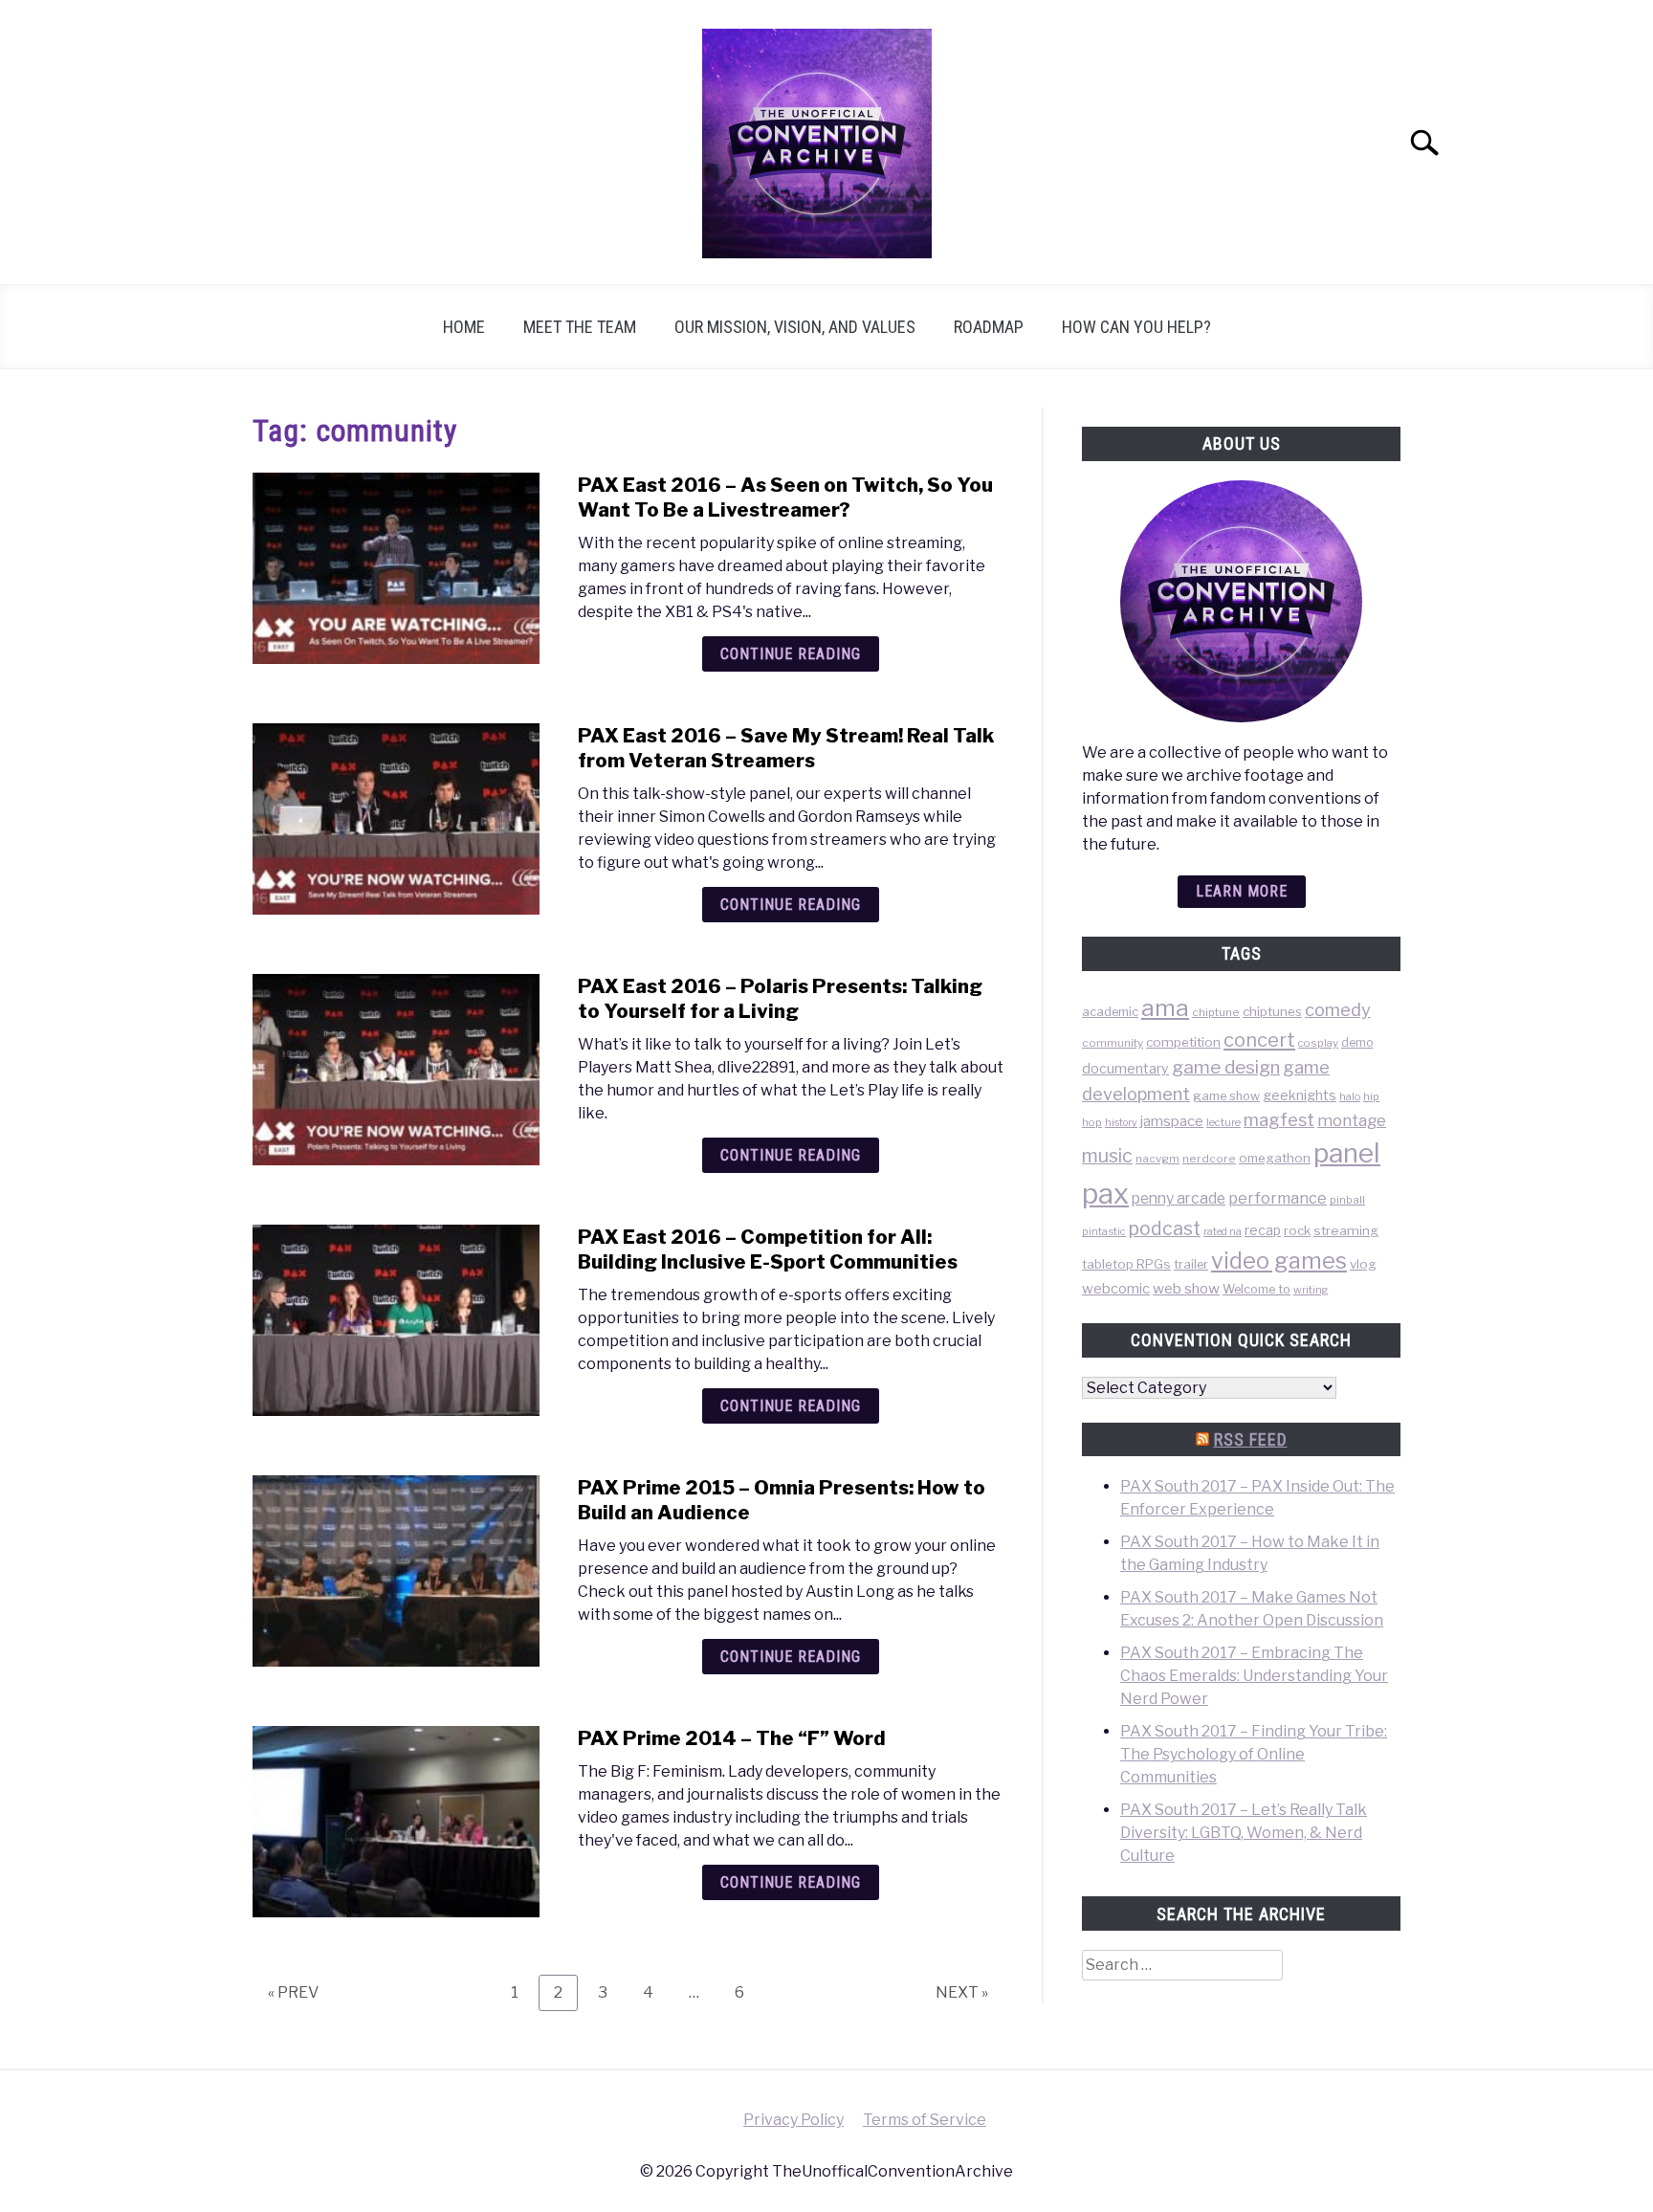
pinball (1347, 1200)
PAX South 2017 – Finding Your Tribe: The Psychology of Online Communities (1254, 1754)
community (1113, 1043)
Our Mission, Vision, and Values (795, 327)
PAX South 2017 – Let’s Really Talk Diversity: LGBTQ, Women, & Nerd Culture (1244, 1833)
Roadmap (989, 327)
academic (1110, 1012)
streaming (1346, 1230)
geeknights (1300, 1095)
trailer (1191, 1264)
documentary (1125, 1068)
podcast (1165, 1228)
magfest (1279, 1119)
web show (1186, 1288)
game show (1226, 1096)
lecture (1223, 1122)
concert (1259, 1040)
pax (1105, 1194)
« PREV (293, 1992)
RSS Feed (1251, 1439)
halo (1350, 1096)
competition (1183, 1042)
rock (1297, 1230)
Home (464, 327)
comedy (1338, 1010)
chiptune (1216, 1012)
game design (1226, 1067)
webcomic (1116, 1289)
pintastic (1104, 1231)
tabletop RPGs (1126, 1264)
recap (1263, 1230)
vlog (1363, 1264)
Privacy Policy (793, 2120)
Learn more (1242, 891)
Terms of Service (925, 2120)
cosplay (1318, 1043)
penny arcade (1179, 1198)
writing (1311, 1290)
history (1121, 1123)
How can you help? (1136, 327)
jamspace (1172, 1121)
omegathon (1275, 1158)
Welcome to (1256, 1289)
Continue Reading (791, 654)
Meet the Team (580, 327)
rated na (1223, 1231)
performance (1278, 1198)
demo (1357, 1042)
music (1107, 1156)
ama (1165, 1007)
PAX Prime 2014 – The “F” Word (732, 1738)
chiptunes (1272, 1011)
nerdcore (1209, 1159)
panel (1347, 1153)
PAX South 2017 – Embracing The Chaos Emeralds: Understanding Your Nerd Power (1254, 1676)
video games (1279, 1261)
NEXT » (962, 1992)
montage (1352, 1120)
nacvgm (1157, 1159)
